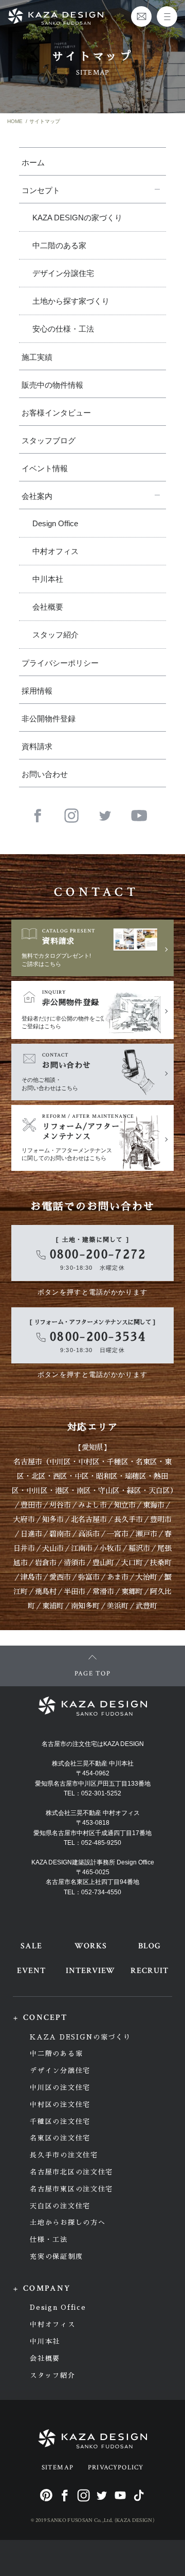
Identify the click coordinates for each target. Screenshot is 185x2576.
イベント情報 (45, 468)
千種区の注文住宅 (60, 2122)
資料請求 (37, 746)
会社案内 (37, 496)
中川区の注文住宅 (60, 2088)
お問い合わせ (45, 774)
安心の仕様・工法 (63, 329)
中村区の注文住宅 (60, 2105)
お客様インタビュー (56, 413)
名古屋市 (28, 1462)
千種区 (118, 1462)
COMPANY (47, 2288)
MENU (167, 16)
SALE (31, 1946)
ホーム (33, 162)
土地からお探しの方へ (68, 2223)
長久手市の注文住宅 (64, 2155)
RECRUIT (150, 1971)
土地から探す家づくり (71, 301)
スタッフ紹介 (55, 635)
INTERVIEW (91, 1971)
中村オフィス (55, 551)
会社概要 (48, 607)
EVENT (31, 1971)
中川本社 (48, 579)
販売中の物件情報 (52, 385)
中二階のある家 (59, 245)
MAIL (141, 16)
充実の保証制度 (56, 2257)
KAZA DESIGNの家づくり (77, 218)
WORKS (91, 1946)
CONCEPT (45, 2018)
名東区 (146, 1462)
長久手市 (128, 1519)
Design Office (55, 523)
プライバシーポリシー (60, 663)
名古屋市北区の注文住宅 (71, 2172)
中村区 (89, 1462)
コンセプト (41, 190)
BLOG (150, 1946)
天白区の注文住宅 (60, 2206)
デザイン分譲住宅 (63, 273)
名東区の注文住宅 (60, 2138)
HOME (15, 121)
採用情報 (37, 691)
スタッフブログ (49, 440)
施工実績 (37, 357)
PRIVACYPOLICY (116, 2468)
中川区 (60, 1462)
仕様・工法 (49, 2240)
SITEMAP (58, 2468)
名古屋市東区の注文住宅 (71, 2189)
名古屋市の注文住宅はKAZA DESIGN (93, 1744)
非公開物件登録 (49, 719)
